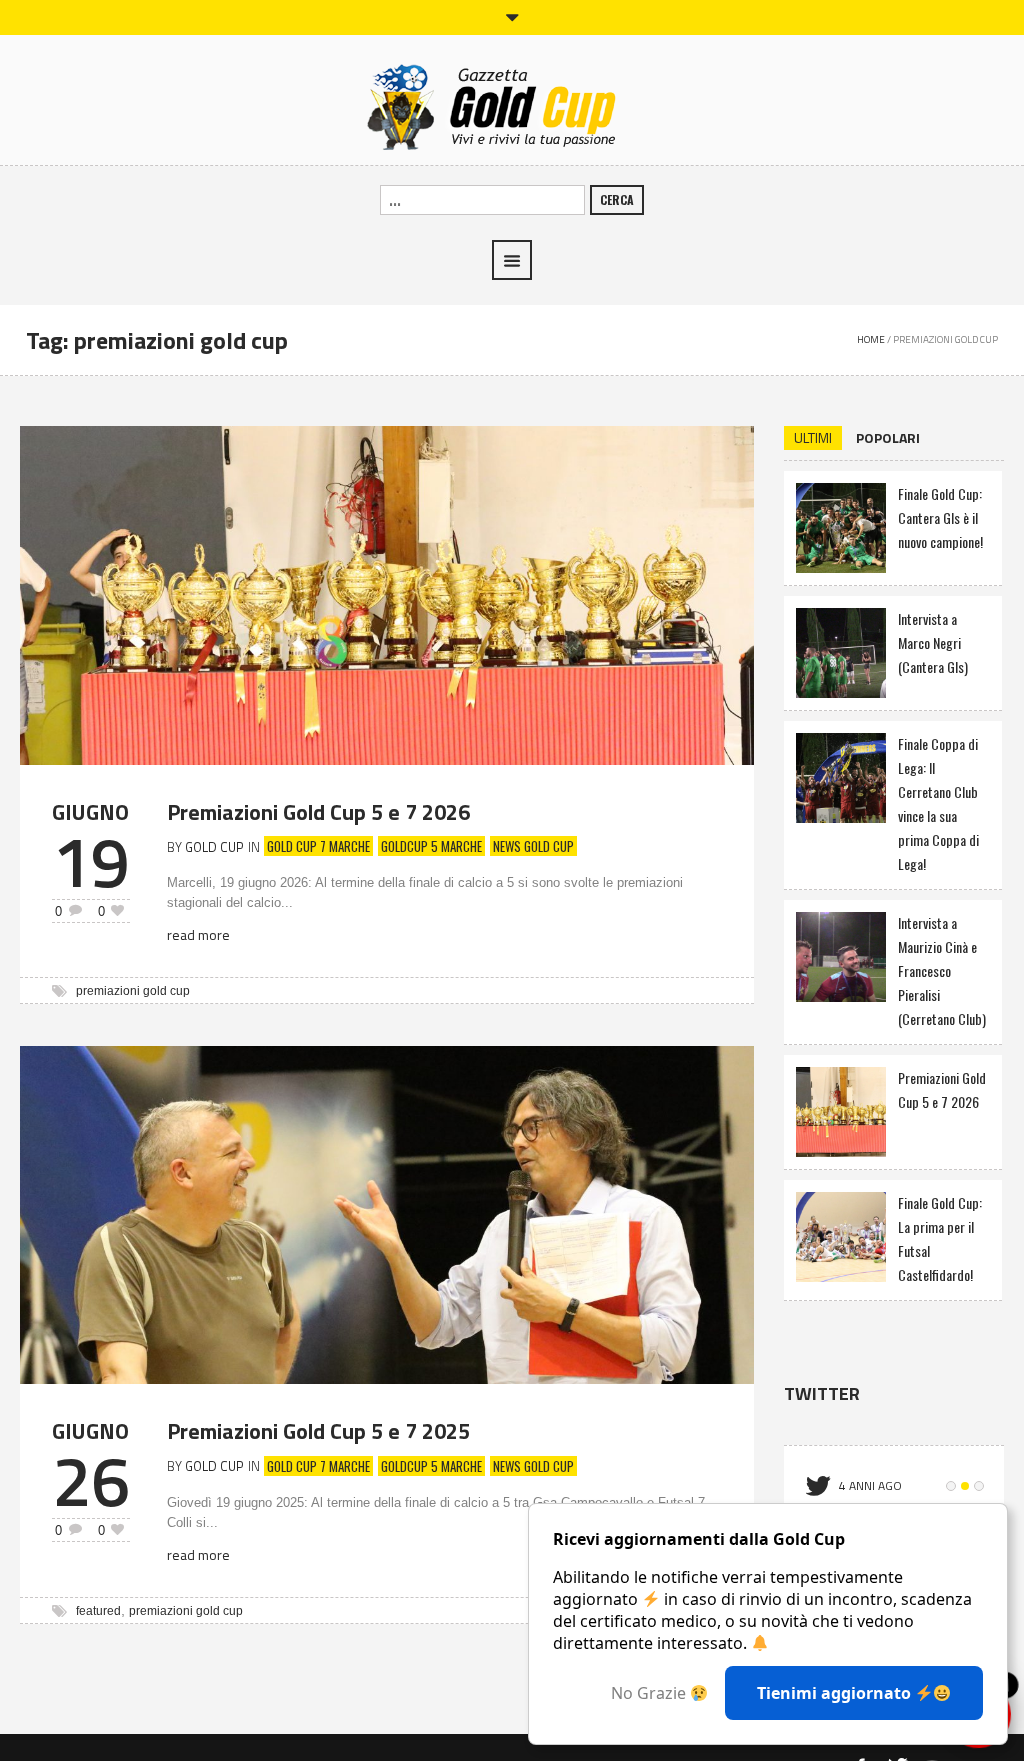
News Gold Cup (533, 846)
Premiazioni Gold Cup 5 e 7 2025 (318, 1431)
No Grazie (650, 1693)
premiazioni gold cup (133, 991)
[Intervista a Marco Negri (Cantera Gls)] (841, 650)
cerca (617, 199)
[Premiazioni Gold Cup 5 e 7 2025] (387, 1212)
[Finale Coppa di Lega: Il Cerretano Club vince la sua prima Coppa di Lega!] (841, 775)
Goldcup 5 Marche (431, 846)
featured (98, 1611)
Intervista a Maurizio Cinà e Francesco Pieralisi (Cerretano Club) (942, 970)
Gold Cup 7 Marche (318, 846)
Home (871, 339)
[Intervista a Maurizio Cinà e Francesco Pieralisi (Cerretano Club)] (841, 954)
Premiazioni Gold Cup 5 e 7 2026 (318, 812)
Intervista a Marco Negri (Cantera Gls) (933, 642)
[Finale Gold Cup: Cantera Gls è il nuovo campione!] (841, 525)
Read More (198, 934)
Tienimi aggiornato (836, 1693)
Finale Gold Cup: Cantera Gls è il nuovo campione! (940, 517)
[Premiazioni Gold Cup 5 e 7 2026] (387, 592)
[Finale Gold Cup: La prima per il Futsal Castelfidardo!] (841, 1234)
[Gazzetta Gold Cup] (512, 104)
